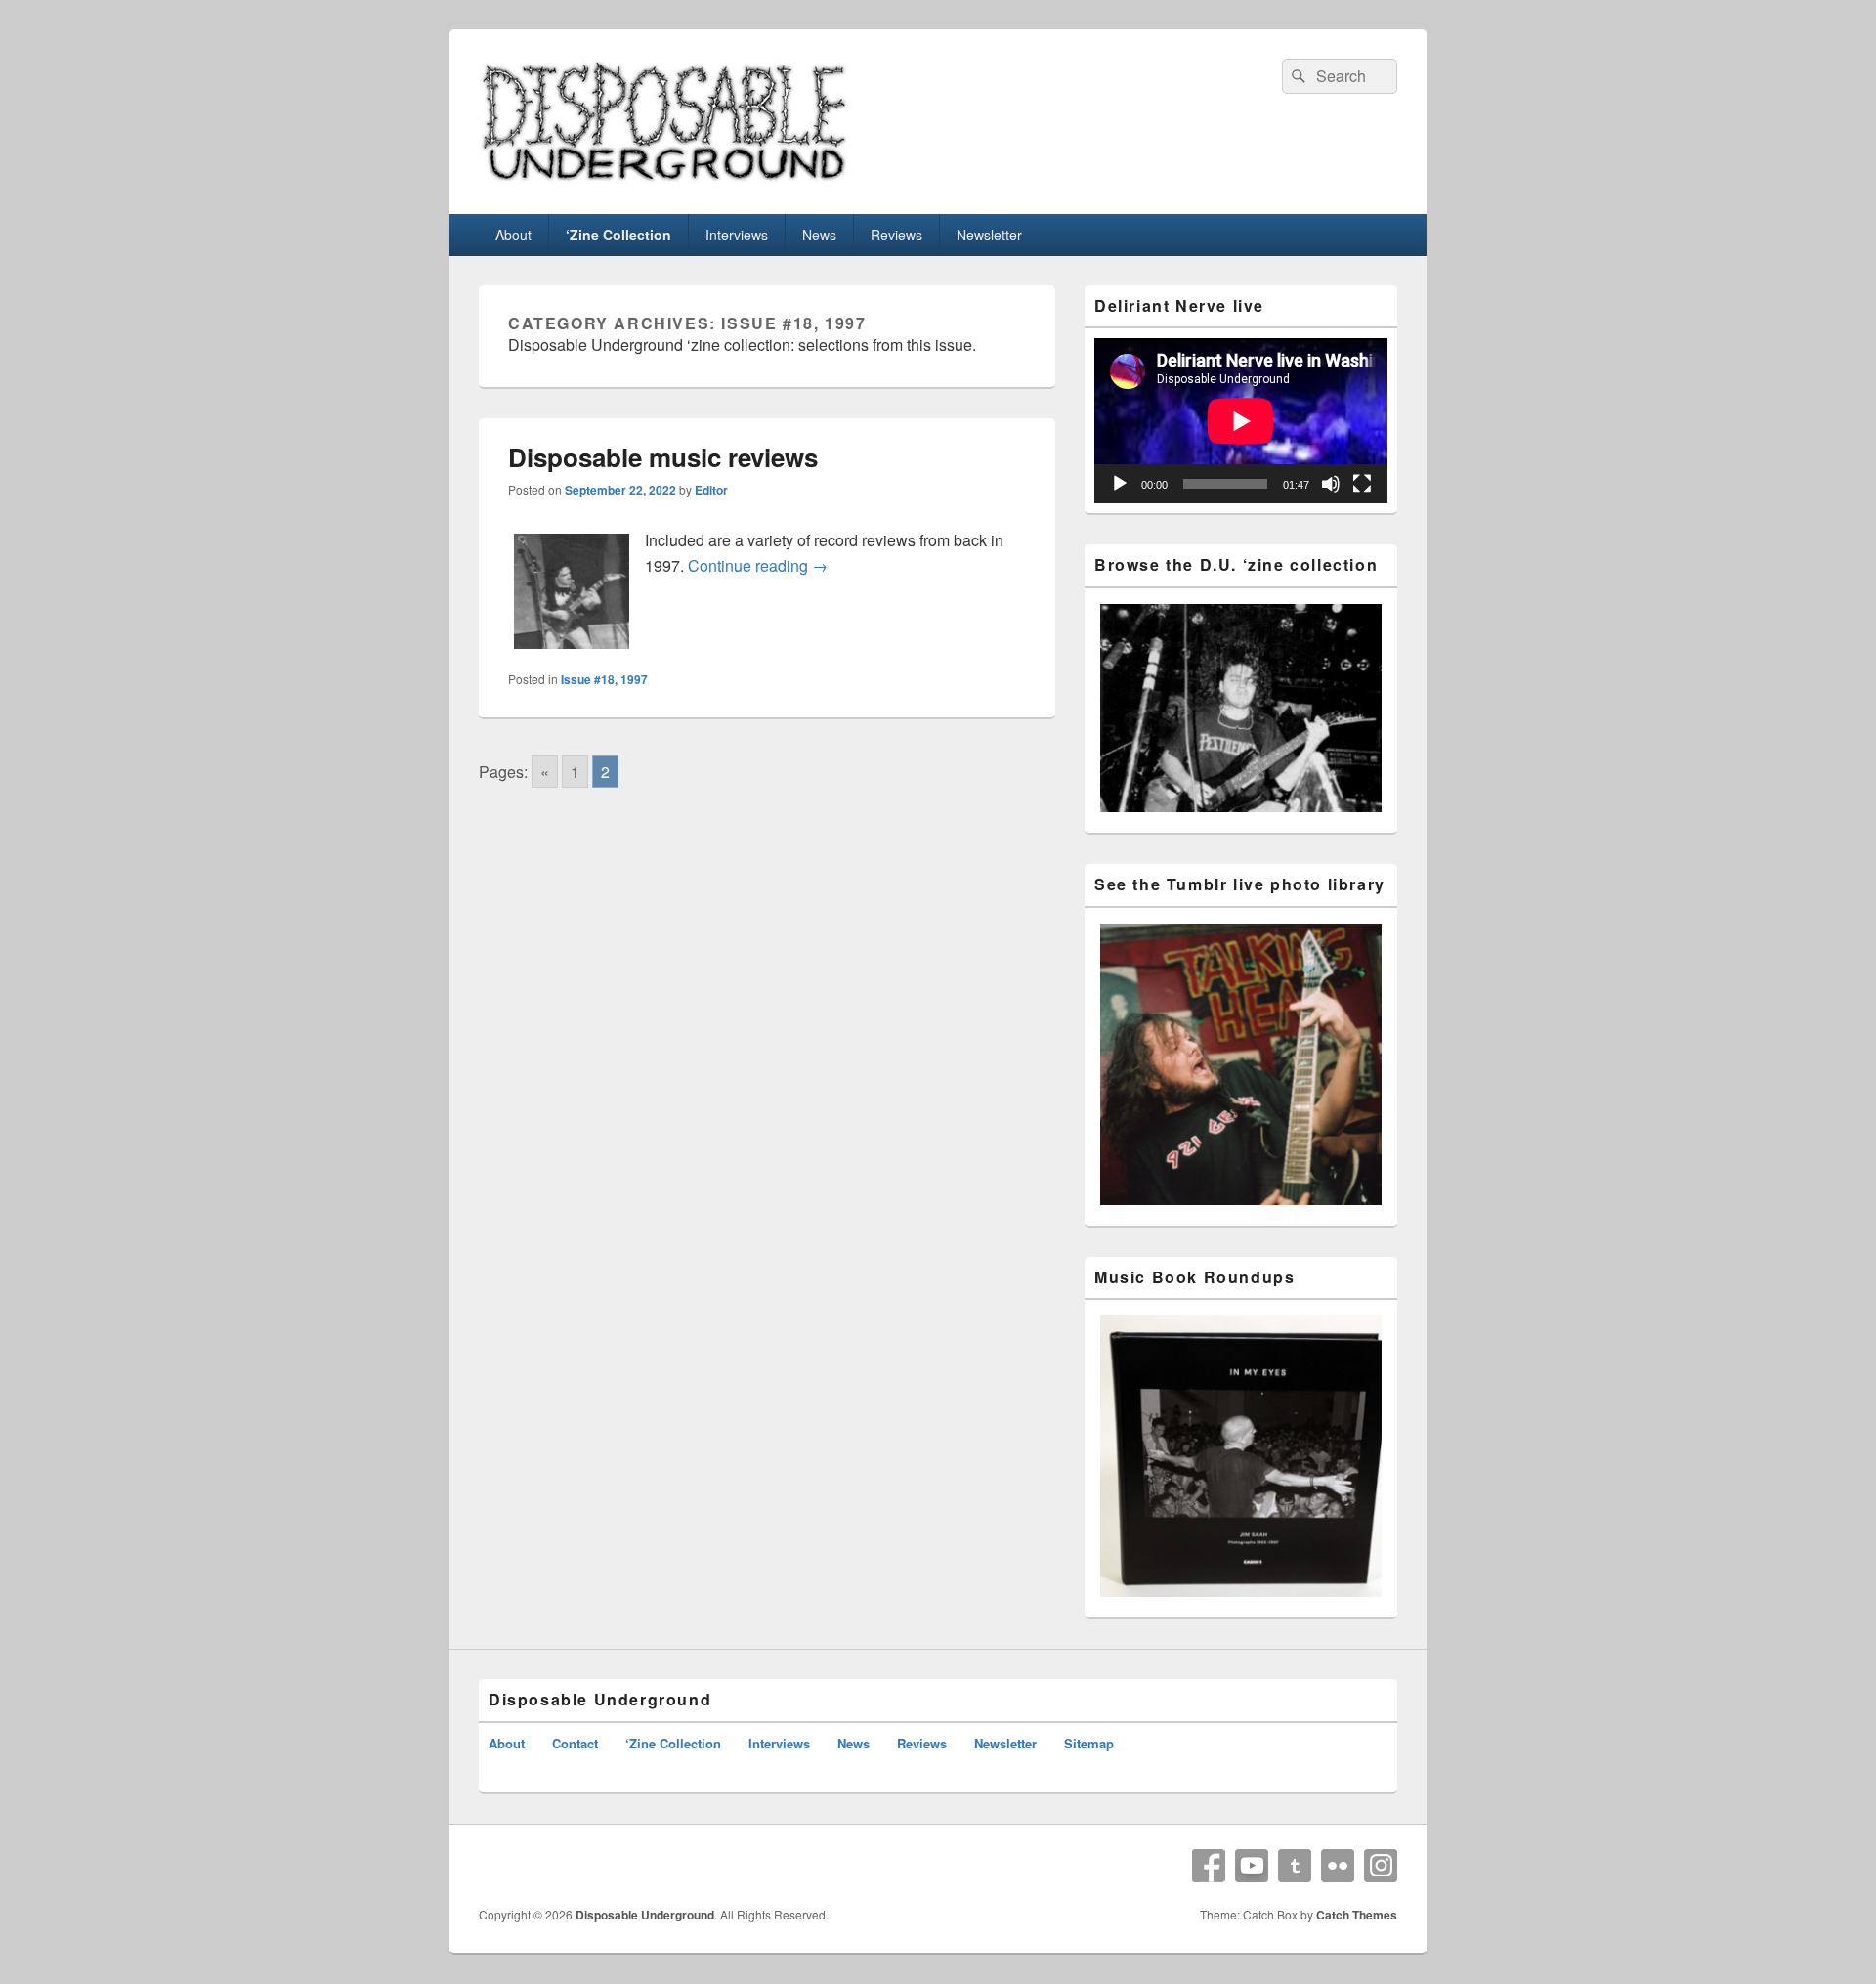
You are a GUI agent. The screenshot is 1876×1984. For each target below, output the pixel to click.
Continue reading (758, 565)
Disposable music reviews (663, 457)
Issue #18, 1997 (604, 679)
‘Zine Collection (618, 235)
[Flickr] (1338, 1866)
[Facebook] (1209, 1866)
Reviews (896, 235)
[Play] (1120, 484)
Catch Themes (1357, 1915)
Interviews (737, 235)
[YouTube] (1252, 1866)
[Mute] (1331, 484)
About (513, 235)
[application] (1241, 421)
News (819, 235)
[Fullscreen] (1362, 484)
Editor (711, 490)
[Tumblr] (1295, 1866)
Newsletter (989, 235)
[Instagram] (1381, 1866)
